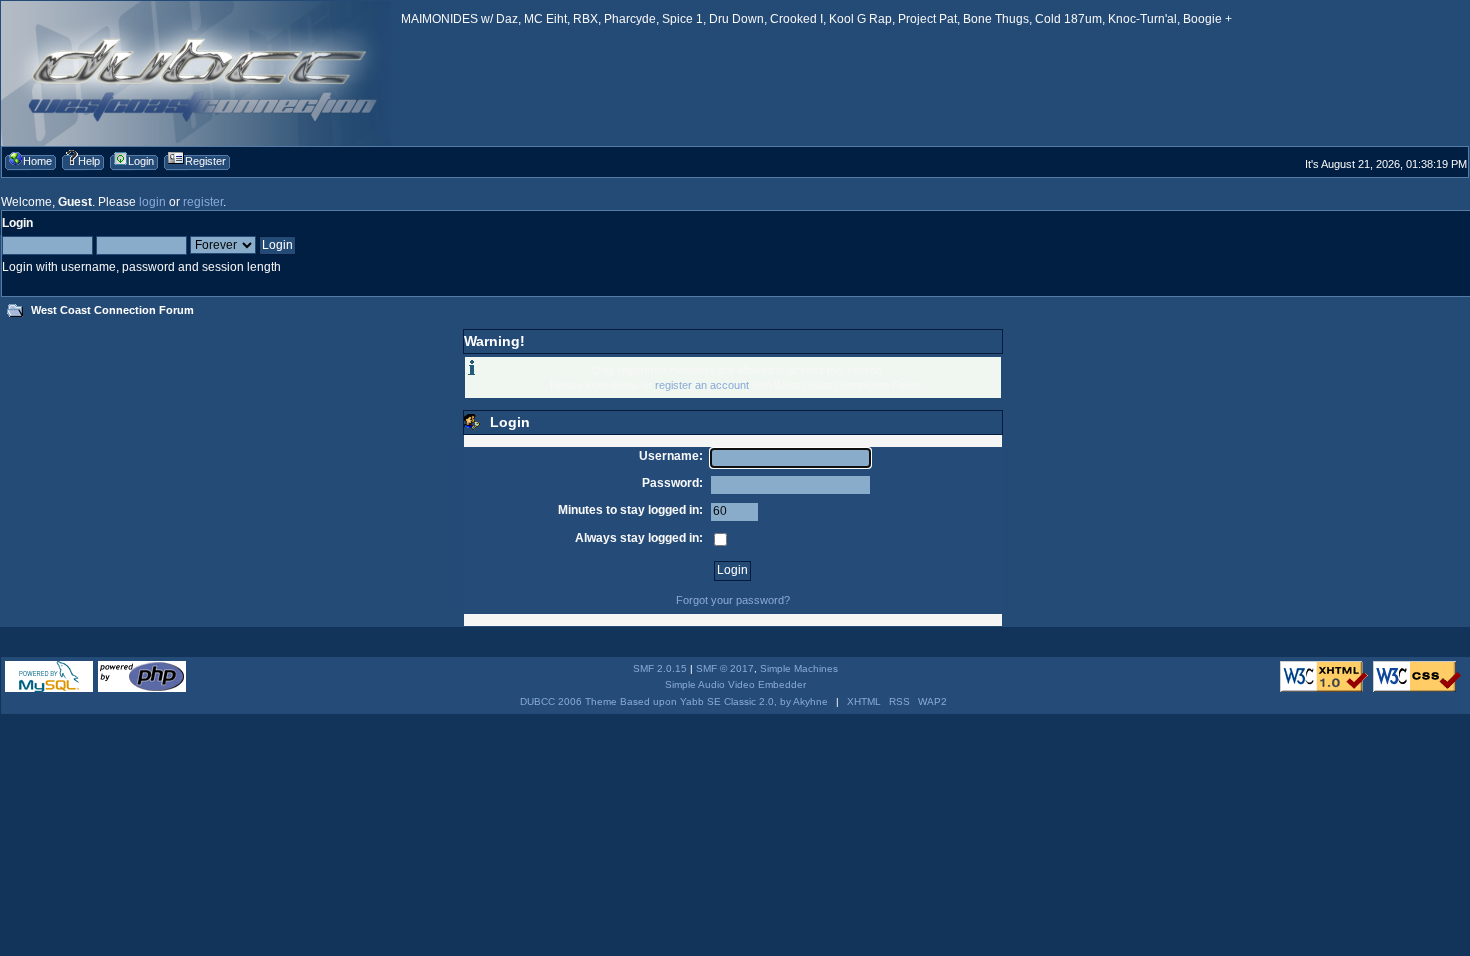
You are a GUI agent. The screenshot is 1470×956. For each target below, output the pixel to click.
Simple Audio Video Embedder (735, 684)
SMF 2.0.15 (660, 668)
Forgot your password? (733, 600)
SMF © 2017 (725, 668)
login (152, 202)
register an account (702, 385)
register (203, 202)
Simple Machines (799, 668)
